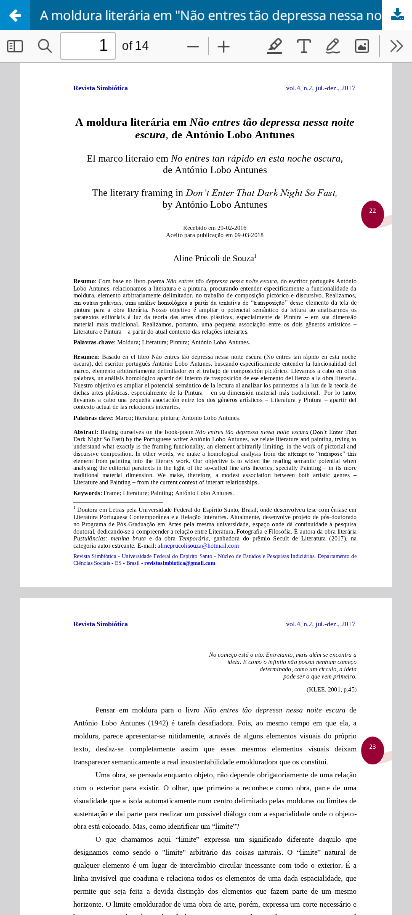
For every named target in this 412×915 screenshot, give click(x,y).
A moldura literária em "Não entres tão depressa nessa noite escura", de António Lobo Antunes (226, 15)
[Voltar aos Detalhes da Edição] (15, 15)
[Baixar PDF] (397, 15)
